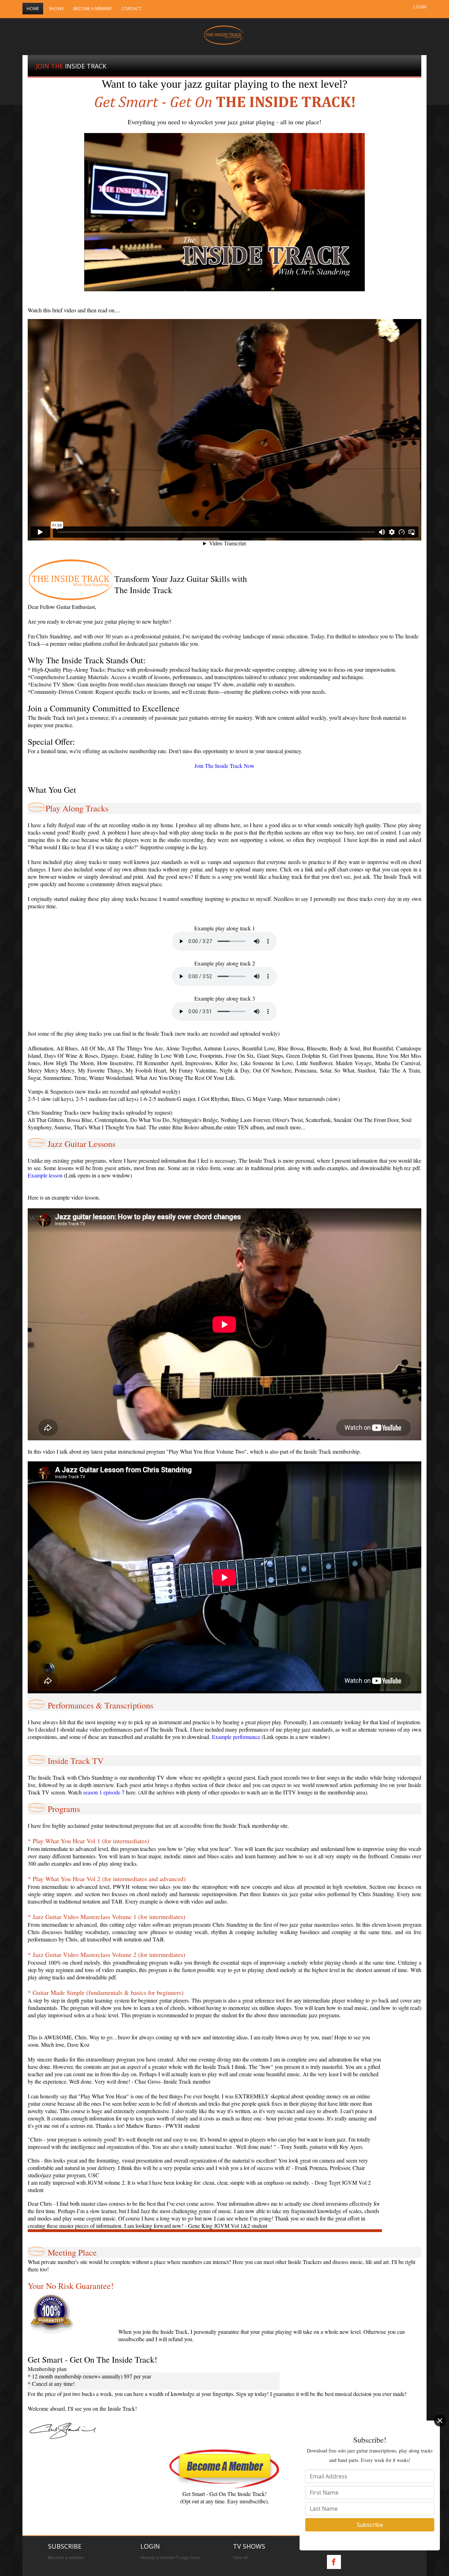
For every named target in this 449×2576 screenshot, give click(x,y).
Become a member (66, 2558)
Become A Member (92, 9)
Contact (131, 9)
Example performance (236, 1737)
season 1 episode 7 (105, 1792)
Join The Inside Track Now (224, 766)
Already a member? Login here (170, 2558)
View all (240, 2558)
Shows (56, 9)
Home (33, 9)
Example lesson (45, 1175)
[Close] (440, 2421)
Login (420, 7)
